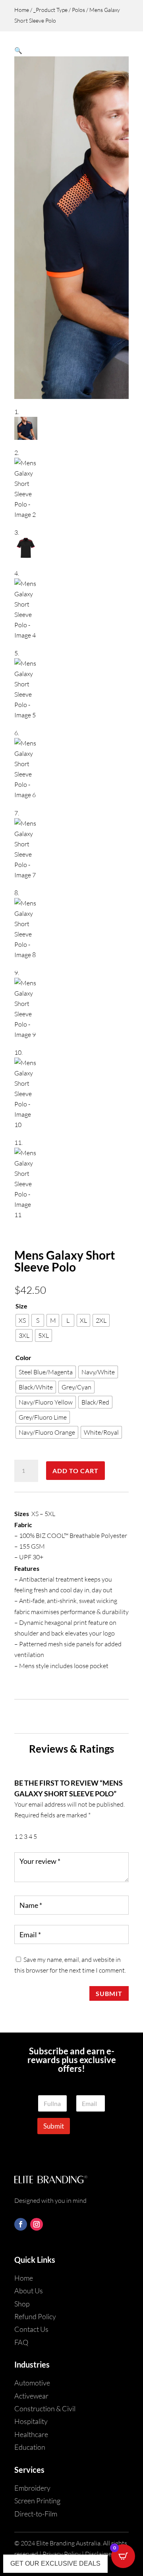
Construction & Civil (45, 2408)
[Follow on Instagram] (37, 2224)
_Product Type (50, 10)
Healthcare (31, 2434)
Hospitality (31, 2421)
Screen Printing (37, 2501)
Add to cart (75, 1471)
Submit (109, 1993)
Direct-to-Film (36, 2514)
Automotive (32, 2383)
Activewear (31, 2396)
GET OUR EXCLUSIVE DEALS (55, 2563)
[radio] (22, 1320)
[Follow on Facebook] (21, 2224)
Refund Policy (35, 2316)
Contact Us (31, 2329)
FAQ (21, 2342)
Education (30, 2447)
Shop (22, 2304)
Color (23, 1357)
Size (21, 1306)
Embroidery (32, 2488)
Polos (78, 10)
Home (22, 10)
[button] (18, 50)
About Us (29, 2291)
